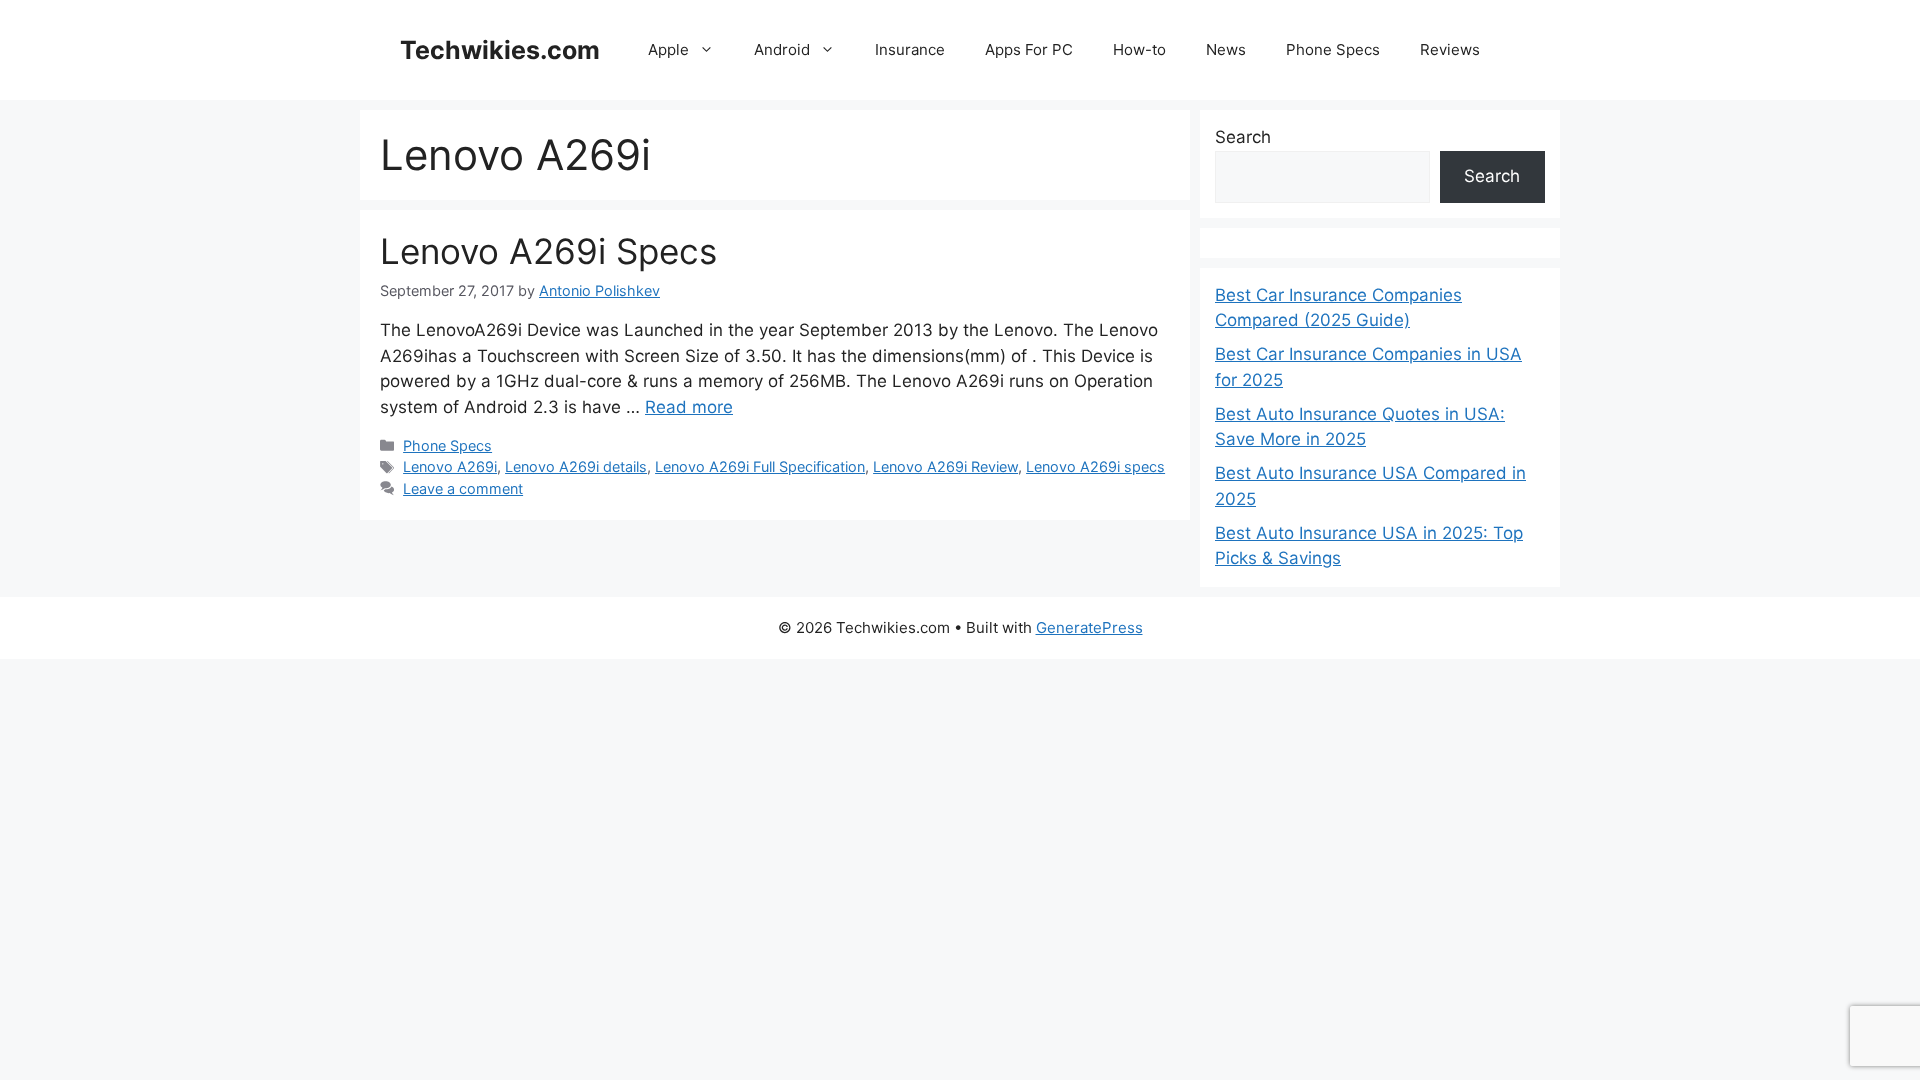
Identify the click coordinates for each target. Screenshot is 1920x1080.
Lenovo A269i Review (945, 466)
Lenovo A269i (450, 466)
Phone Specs (1333, 49)
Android (782, 49)
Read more (689, 407)
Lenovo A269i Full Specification (760, 466)
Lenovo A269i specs (1095, 466)
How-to (1139, 49)
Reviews (1450, 49)
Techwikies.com (500, 50)
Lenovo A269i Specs (548, 251)
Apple (668, 49)
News (1226, 49)
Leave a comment (463, 488)
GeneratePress (1089, 627)
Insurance (910, 49)
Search (1243, 137)
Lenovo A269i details (576, 466)
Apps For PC (1029, 49)
